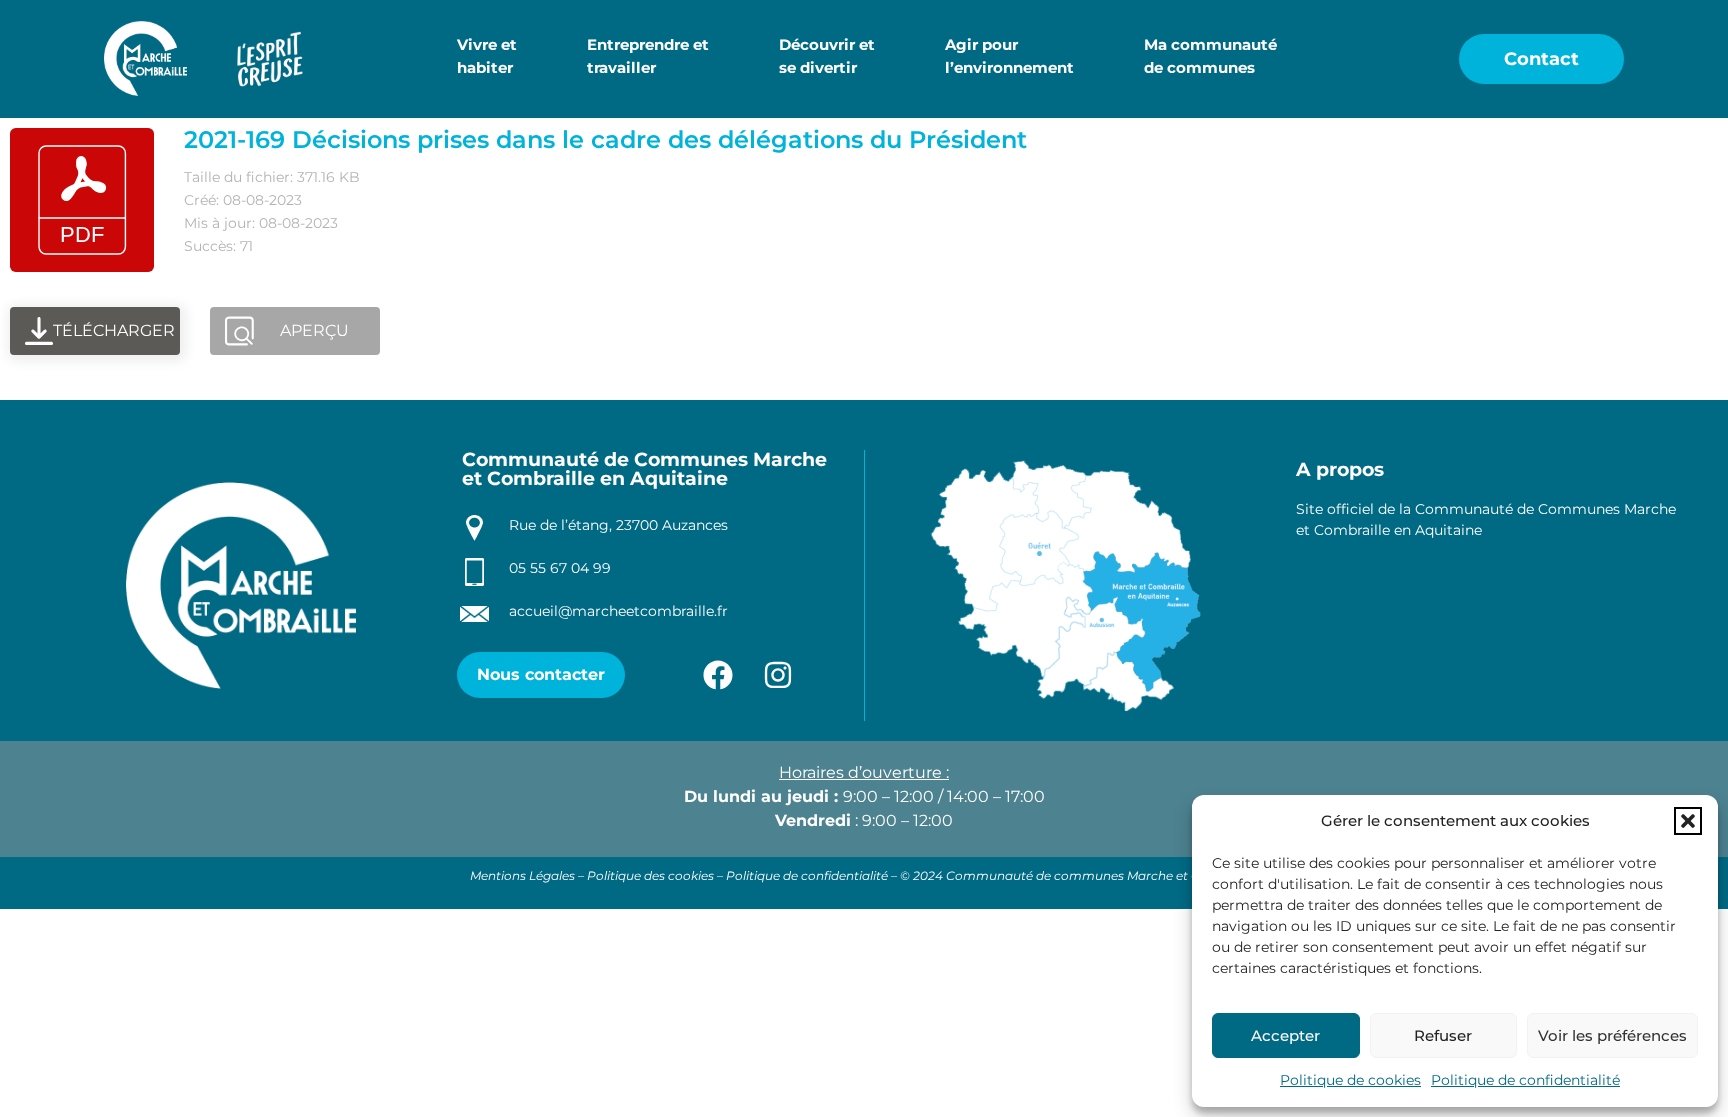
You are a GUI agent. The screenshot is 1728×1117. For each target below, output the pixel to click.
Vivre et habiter (487, 56)
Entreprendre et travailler (648, 56)
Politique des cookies (650, 875)
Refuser (1443, 1035)
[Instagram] (778, 675)
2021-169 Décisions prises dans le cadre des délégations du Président (605, 139)
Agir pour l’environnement (1009, 56)
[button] (1688, 821)
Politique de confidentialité (1525, 1080)
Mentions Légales (522, 875)
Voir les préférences (1612, 1035)
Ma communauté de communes (1210, 56)
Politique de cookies (1350, 1080)
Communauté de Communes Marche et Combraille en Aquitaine (644, 469)
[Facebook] (718, 675)
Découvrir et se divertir (827, 56)
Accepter (1285, 1035)
